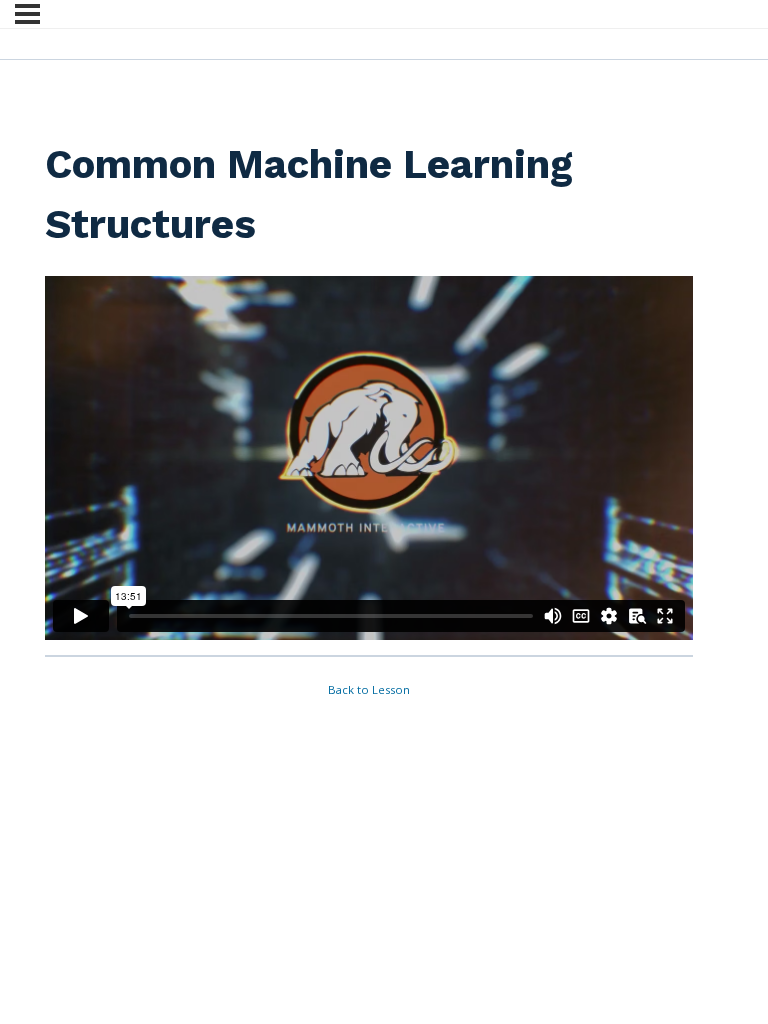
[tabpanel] (369, 457)
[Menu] (27, 14)
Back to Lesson (369, 689)
